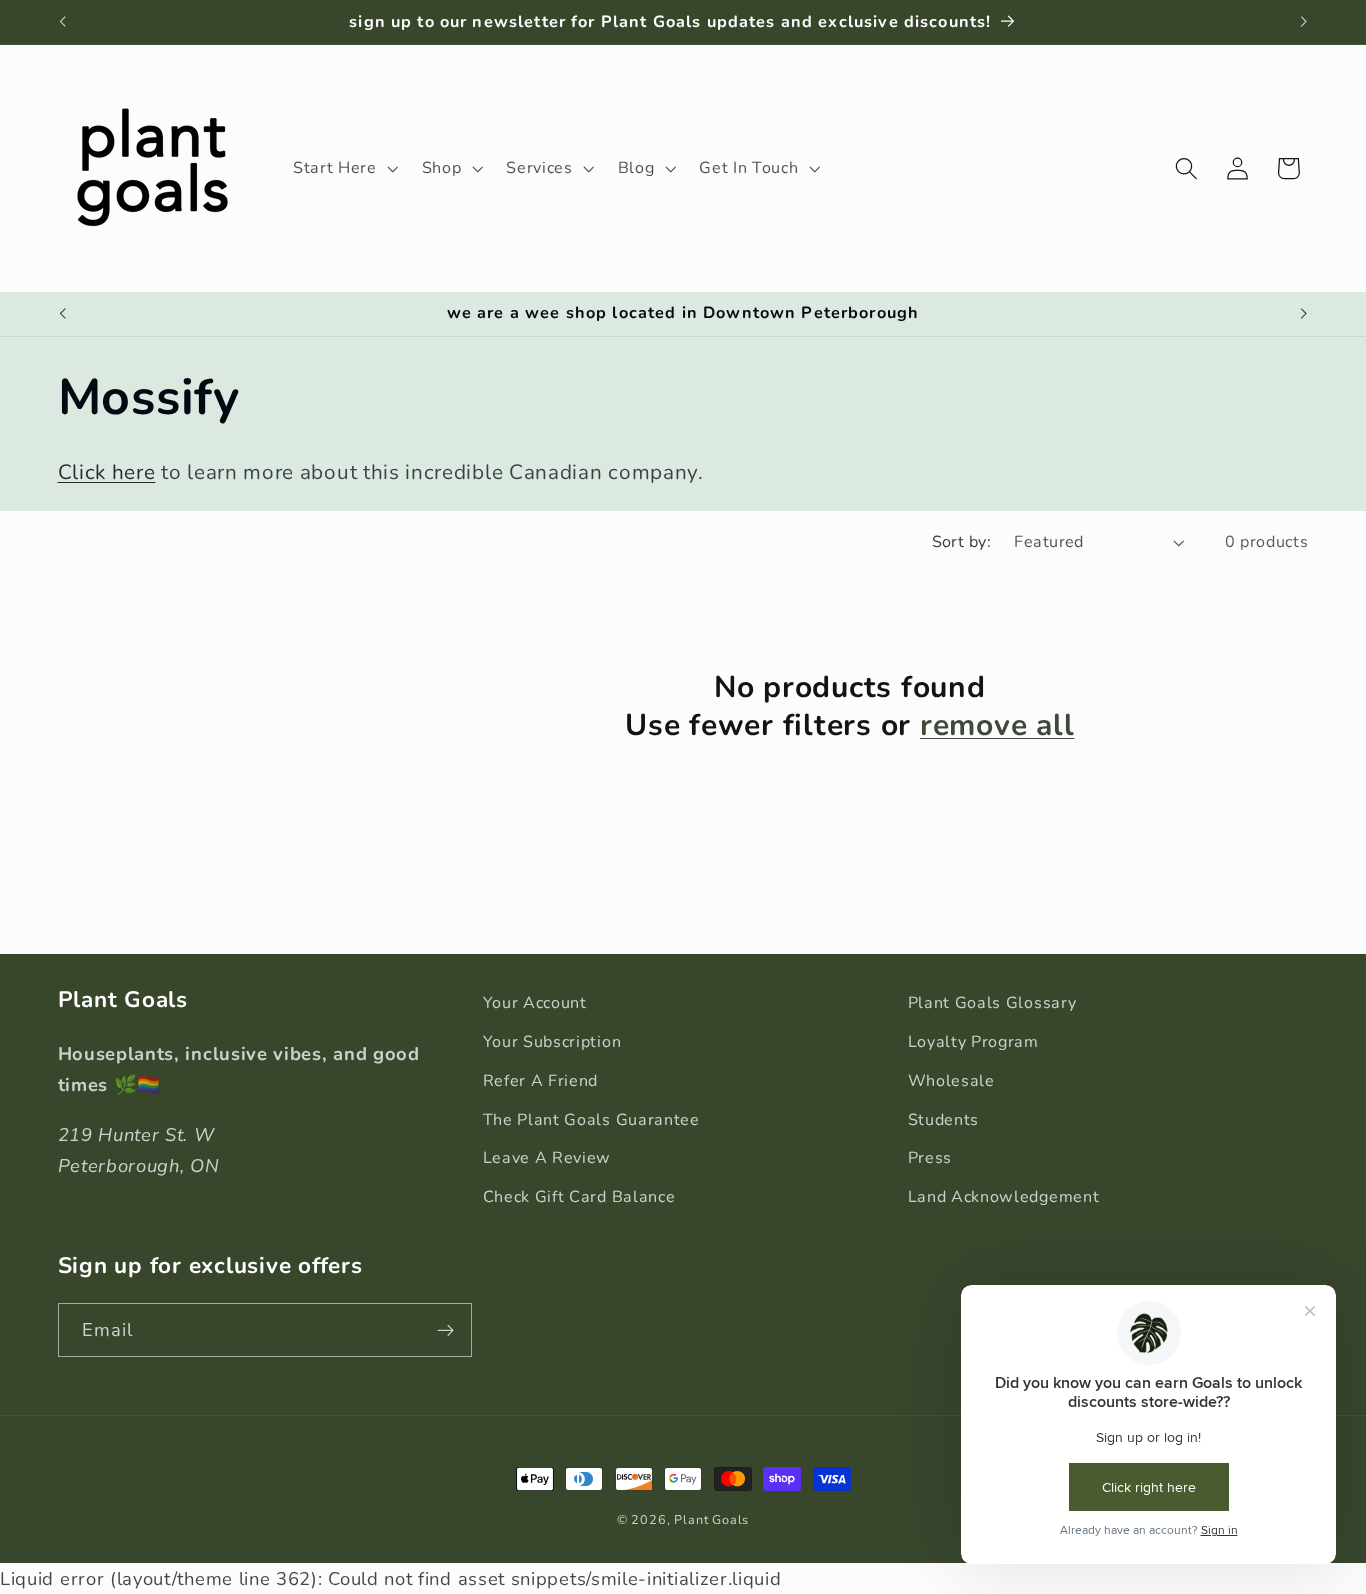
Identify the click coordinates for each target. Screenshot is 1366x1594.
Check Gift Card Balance (579, 1197)
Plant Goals (711, 1519)
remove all (997, 726)
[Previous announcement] (62, 22)
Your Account (535, 1003)
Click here (107, 472)
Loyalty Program (973, 1042)
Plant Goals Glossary (992, 1003)
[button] (343, 168)
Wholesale (951, 1081)
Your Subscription (552, 1042)
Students (944, 1120)
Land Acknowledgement (1004, 1197)
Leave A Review (547, 1158)
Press (930, 1158)
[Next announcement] (1304, 22)
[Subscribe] (445, 1330)
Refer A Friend (541, 1081)
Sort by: (962, 542)
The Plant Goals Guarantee (591, 1120)
